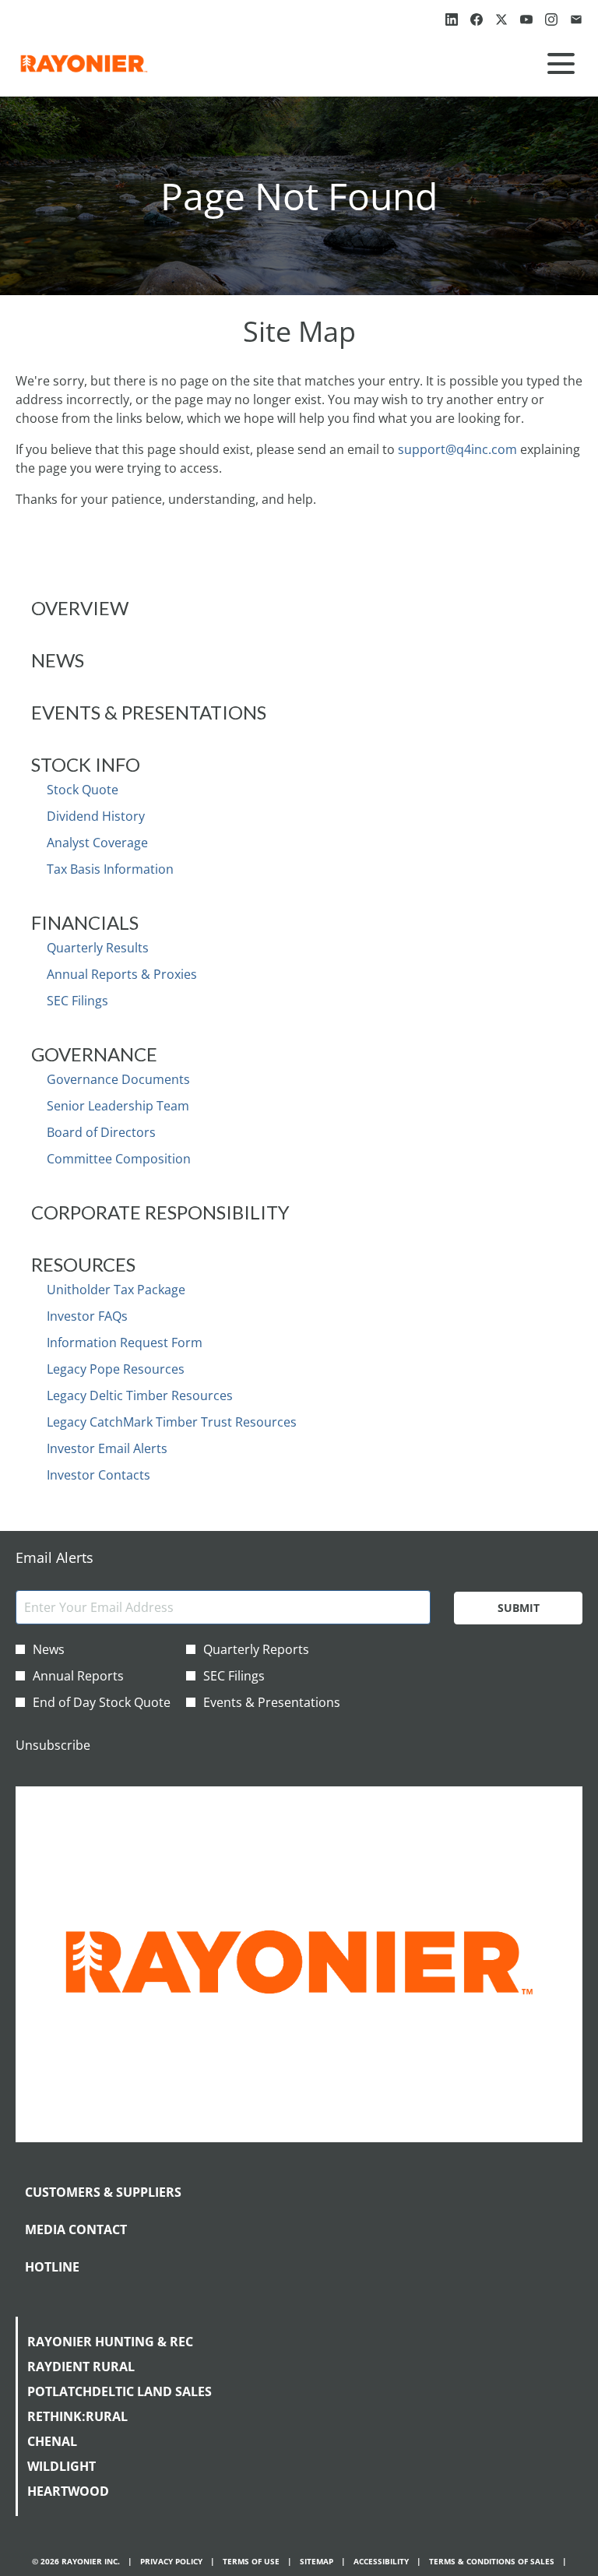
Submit (519, 1608)
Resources (83, 1264)
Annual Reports (78, 1676)
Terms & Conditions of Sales (492, 2562)
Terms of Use (251, 2562)
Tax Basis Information (110, 869)
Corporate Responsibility (160, 1212)
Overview (80, 608)
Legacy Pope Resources (116, 1369)
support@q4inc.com (457, 449)
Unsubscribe (53, 1745)
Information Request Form (125, 1343)
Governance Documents (118, 1079)
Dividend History (96, 816)
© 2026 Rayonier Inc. (76, 2562)
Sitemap (317, 2562)
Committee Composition (119, 1159)
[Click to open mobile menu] (561, 63)
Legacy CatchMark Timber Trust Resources (172, 1422)
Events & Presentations (149, 712)
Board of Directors (101, 1132)
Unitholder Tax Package (116, 1290)
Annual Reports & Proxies (122, 974)
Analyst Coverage (97, 843)
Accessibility (381, 2562)
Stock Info (86, 764)
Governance (94, 1054)
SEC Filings (77, 1001)
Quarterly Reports (256, 1649)
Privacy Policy (171, 2562)
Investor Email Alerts (107, 1448)
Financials (85, 922)
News (58, 660)
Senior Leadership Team (118, 1106)
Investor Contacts (98, 1475)
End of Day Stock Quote (102, 1702)
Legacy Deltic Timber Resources (140, 1395)
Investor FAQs (87, 1316)
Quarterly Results (98, 948)
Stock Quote (83, 790)
